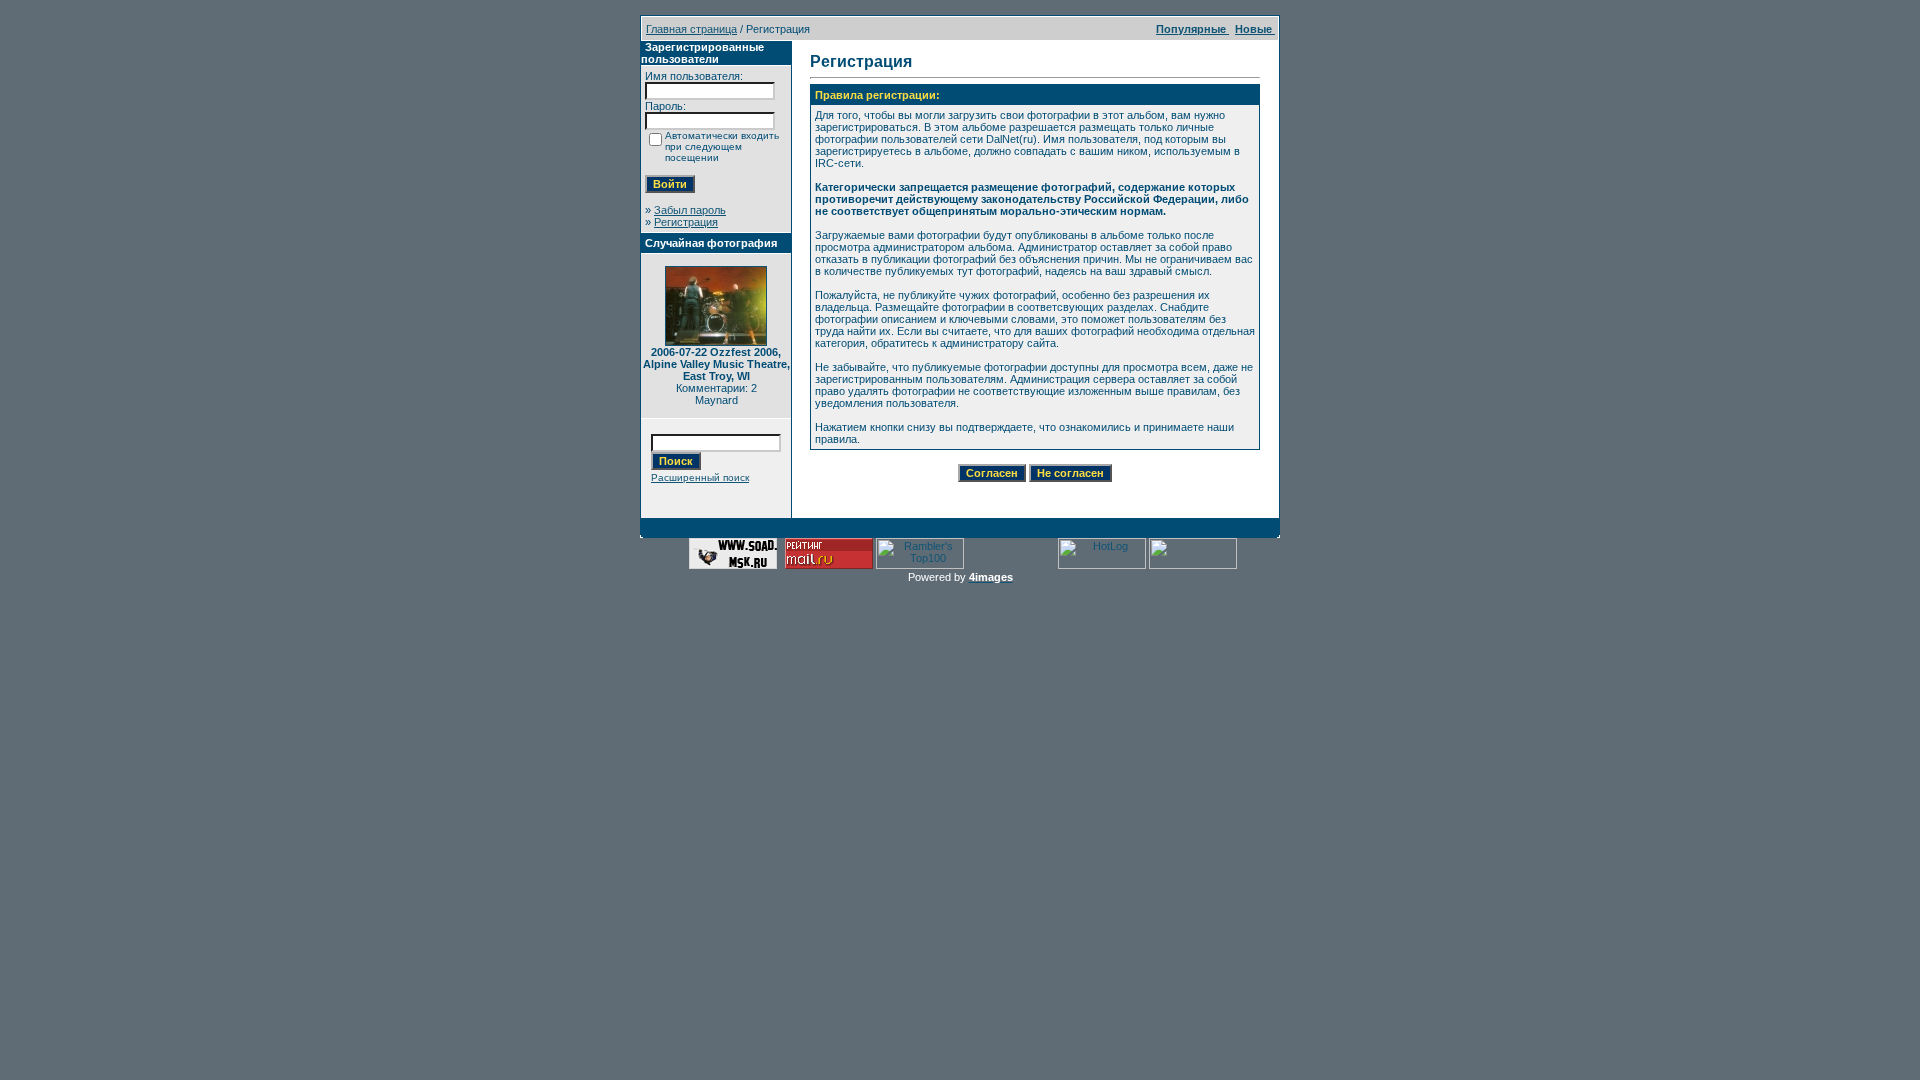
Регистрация (686, 222)
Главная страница (691, 29)
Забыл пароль (690, 210)
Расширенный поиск (700, 477)
